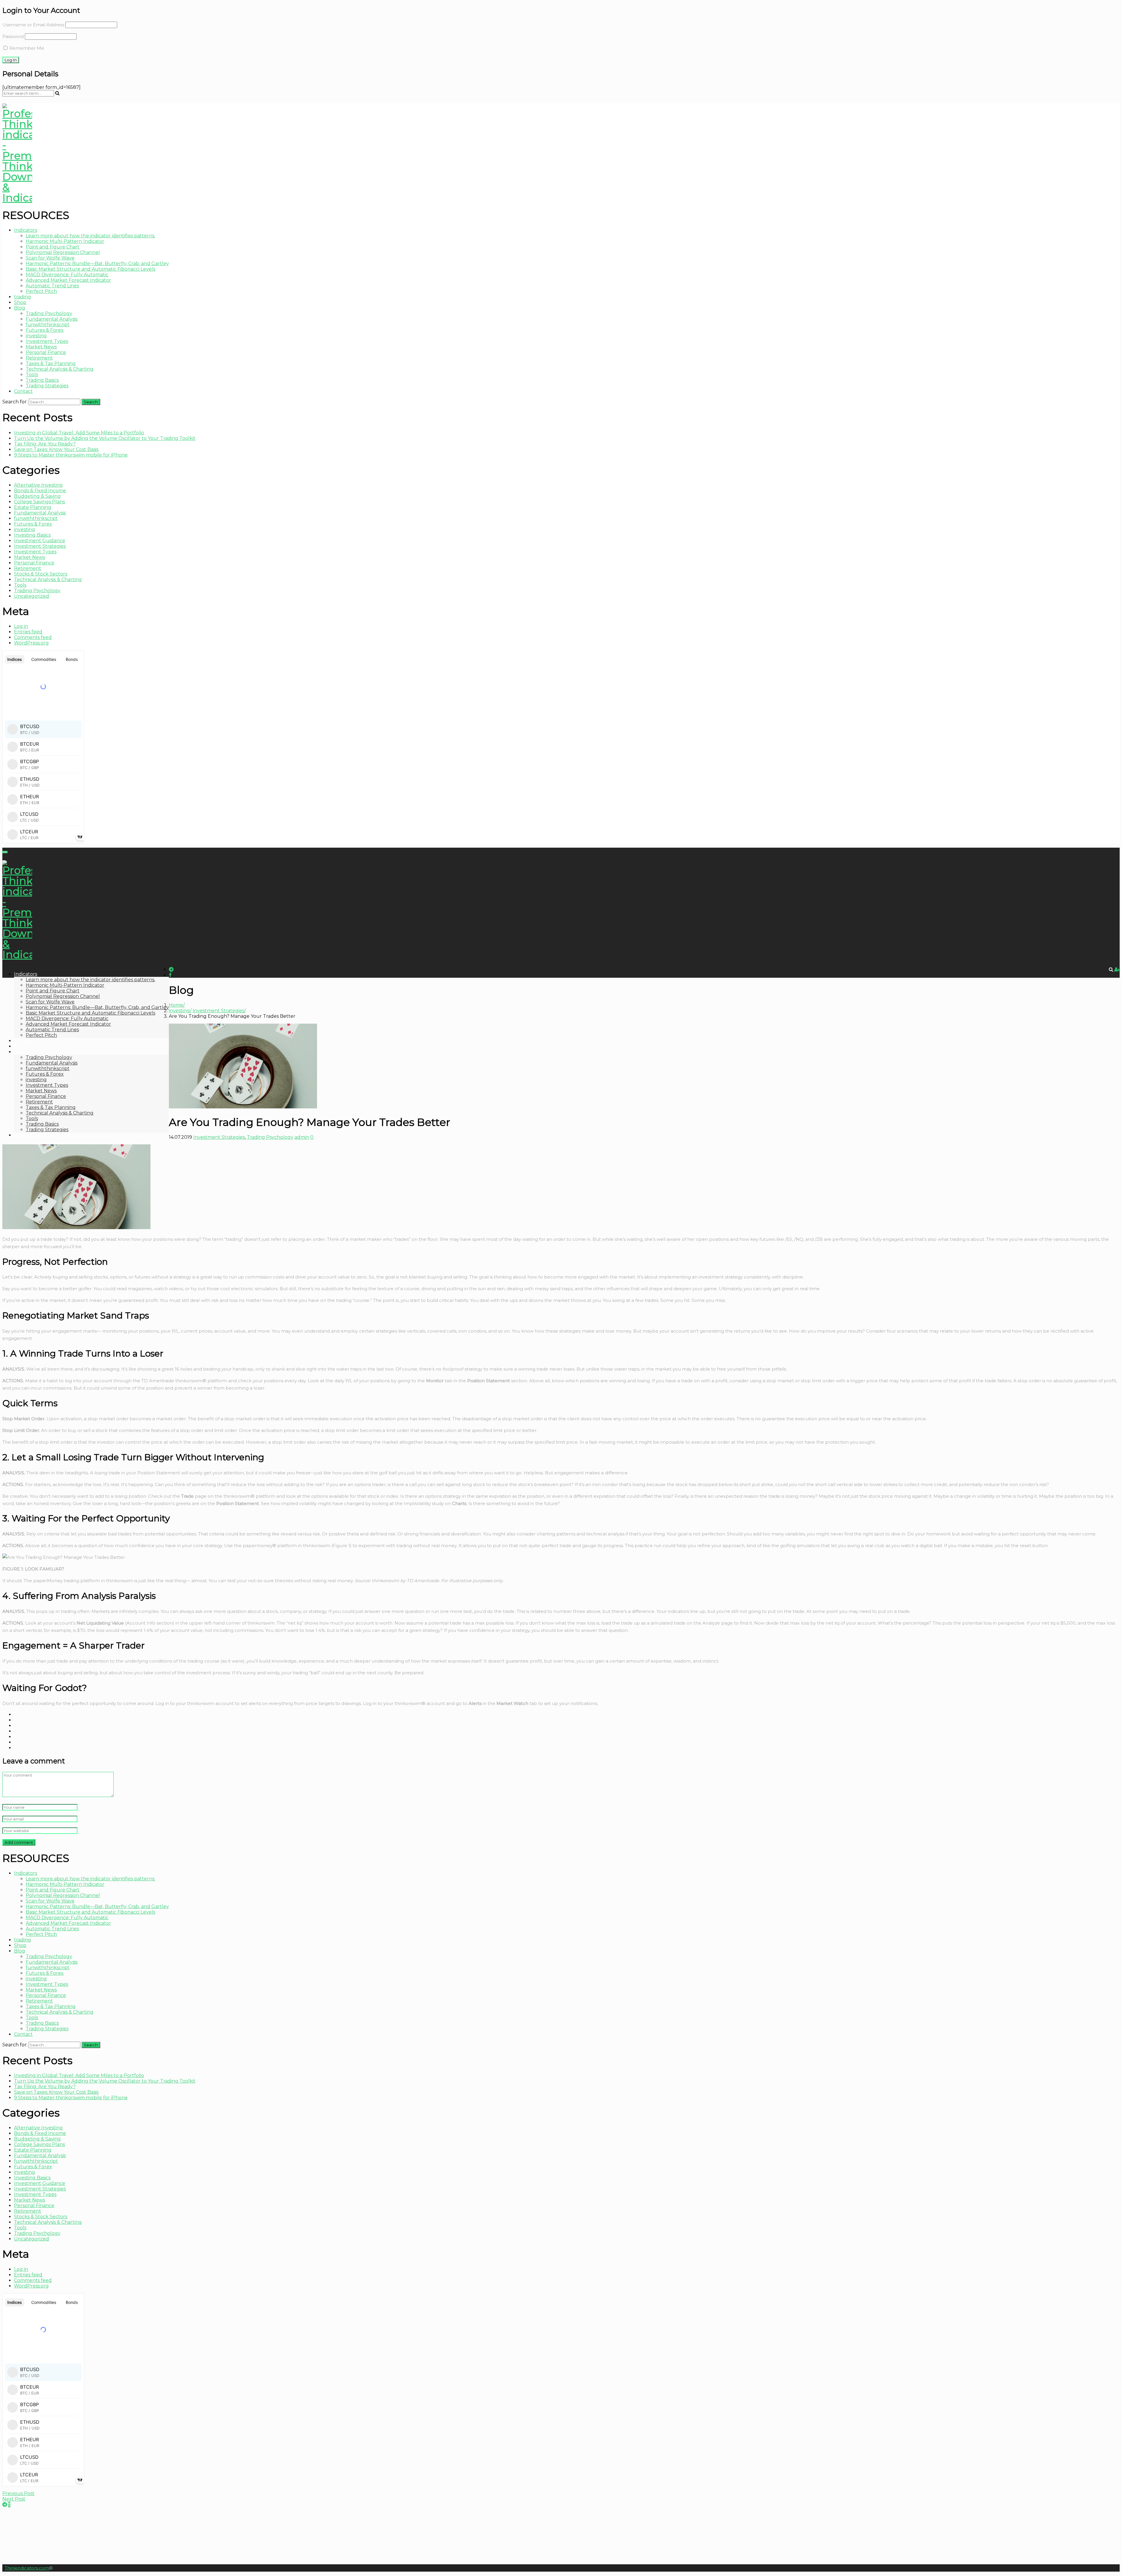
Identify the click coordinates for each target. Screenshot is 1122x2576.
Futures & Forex (45, 330)
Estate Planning (33, 507)
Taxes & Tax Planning (51, 363)
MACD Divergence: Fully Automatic (67, 275)
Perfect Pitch (41, 291)
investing (36, 336)
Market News (41, 347)
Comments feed (33, 637)
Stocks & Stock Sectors (41, 574)
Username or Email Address (33, 25)
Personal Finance (46, 352)
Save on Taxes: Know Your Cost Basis (56, 449)
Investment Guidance (40, 541)
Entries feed (28, 632)
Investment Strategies (40, 546)
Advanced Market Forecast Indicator (68, 280)
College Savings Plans (39, 502)
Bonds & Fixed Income (40, 491)
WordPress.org (31, 643)
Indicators (26, 230)
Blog (20, 308)
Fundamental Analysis (52, 319)
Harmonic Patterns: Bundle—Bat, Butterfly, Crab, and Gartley (97, 264)
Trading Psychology (49, 313)
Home (176, 1005)
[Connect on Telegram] (5, 2505)
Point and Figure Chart (53, 247)
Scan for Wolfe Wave (50, 258)
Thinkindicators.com (27, 2568)
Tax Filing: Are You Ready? (45, 444)
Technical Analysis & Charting (60, 369)
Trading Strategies (47, 386)
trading (22, 297)
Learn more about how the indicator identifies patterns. (90, 236)
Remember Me (26, 48)
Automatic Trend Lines (52, 286)
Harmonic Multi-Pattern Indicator (65, 241)
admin (302, 1137)
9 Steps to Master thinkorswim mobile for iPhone (71, 455)
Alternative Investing (38, 485)
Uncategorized (32, 596)
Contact (23, 391)
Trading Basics (42, 380)
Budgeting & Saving (37, 496)
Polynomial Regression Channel (63, 252)
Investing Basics (32, 535)
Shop (20, 302)
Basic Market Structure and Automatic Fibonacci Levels (90, 269)
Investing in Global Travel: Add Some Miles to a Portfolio (79, 433)
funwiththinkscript (48, 325)
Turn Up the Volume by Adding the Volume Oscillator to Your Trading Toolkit (105, 438)
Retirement (39, 358)
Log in (21, 626)
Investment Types (47, 341)
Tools (32, 375)
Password (13, 36)
